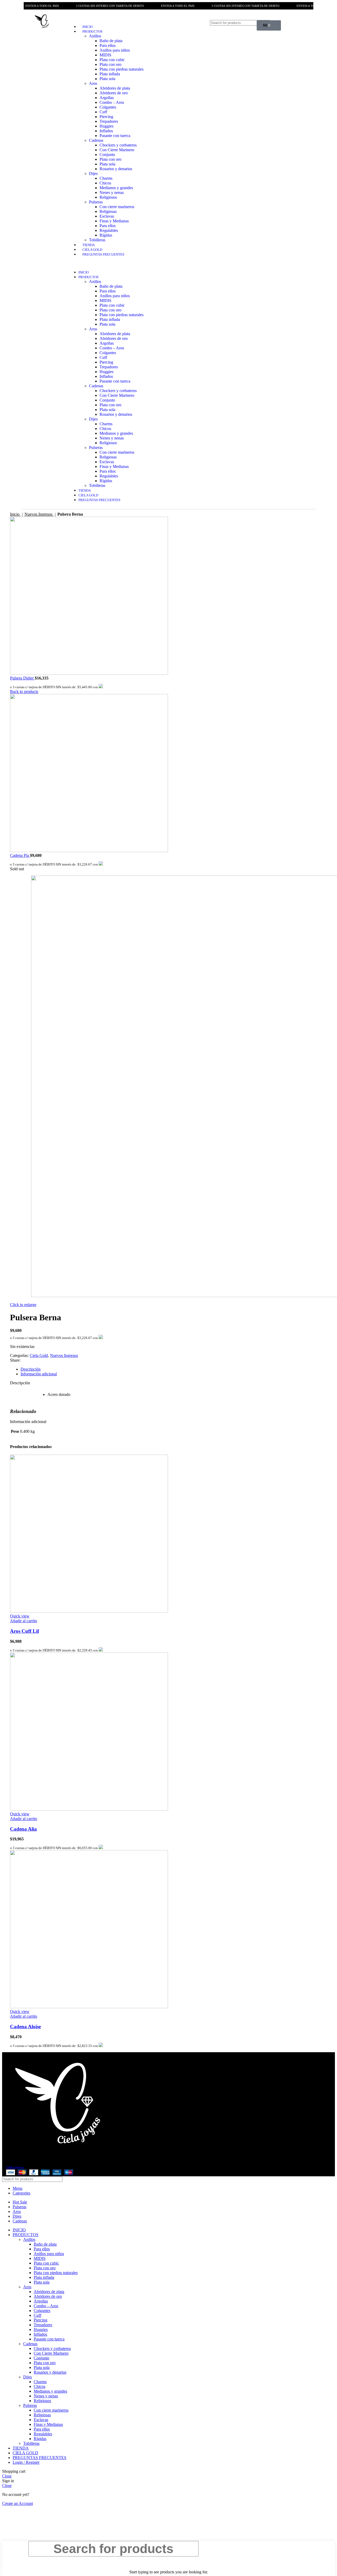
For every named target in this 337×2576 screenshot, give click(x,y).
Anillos (95, 36)
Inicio (15, 514)
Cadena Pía (20, 855)
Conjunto (107, 155)
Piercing (106, 117)
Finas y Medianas (114, 221)
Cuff (103, 112)
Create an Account (18, 2503)
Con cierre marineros (117, 207)
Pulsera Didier (22, 678)
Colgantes (108, 107)
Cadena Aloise (25, 2027)
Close (7, 2476)
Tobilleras (97, 240)
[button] (132, 263)
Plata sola (107, 79)
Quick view (20, 1616)
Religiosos (108, 197)
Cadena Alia (23, 1829)
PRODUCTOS (92, 31)
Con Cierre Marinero (117, 150)
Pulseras (96, 202)
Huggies (106, 126)
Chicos (105, 183)
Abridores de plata (115, 88)
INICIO (88, 27)
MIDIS (105, 55)
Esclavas (107, 216)
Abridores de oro (114, 93)
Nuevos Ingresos (39, 514)
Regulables (109, 230)
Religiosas (108, 211)
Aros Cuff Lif (24, 1631)
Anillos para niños (115, 50)
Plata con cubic (112, 60)
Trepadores (109, 121)
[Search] (248, 23)
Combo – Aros (112, 102)
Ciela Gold (39, 1355)
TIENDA (89, 245)
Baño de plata (111, 41)
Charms (106, 178)
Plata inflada (110, 74)
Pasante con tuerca (115, 136)
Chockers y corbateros (118, 145)
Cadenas (96, 140)
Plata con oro (110, 64)
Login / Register (26, 2462)
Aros (93, 83)
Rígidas (106, 235)
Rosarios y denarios (116, 169)
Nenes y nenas (112, 192)
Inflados (106, 131)
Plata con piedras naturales (122, 69)
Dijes (93, 173)
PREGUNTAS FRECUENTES (103, 254)
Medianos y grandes (116, 188)
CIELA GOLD (92, 250)
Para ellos (108, 45)
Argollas (107, 98)
